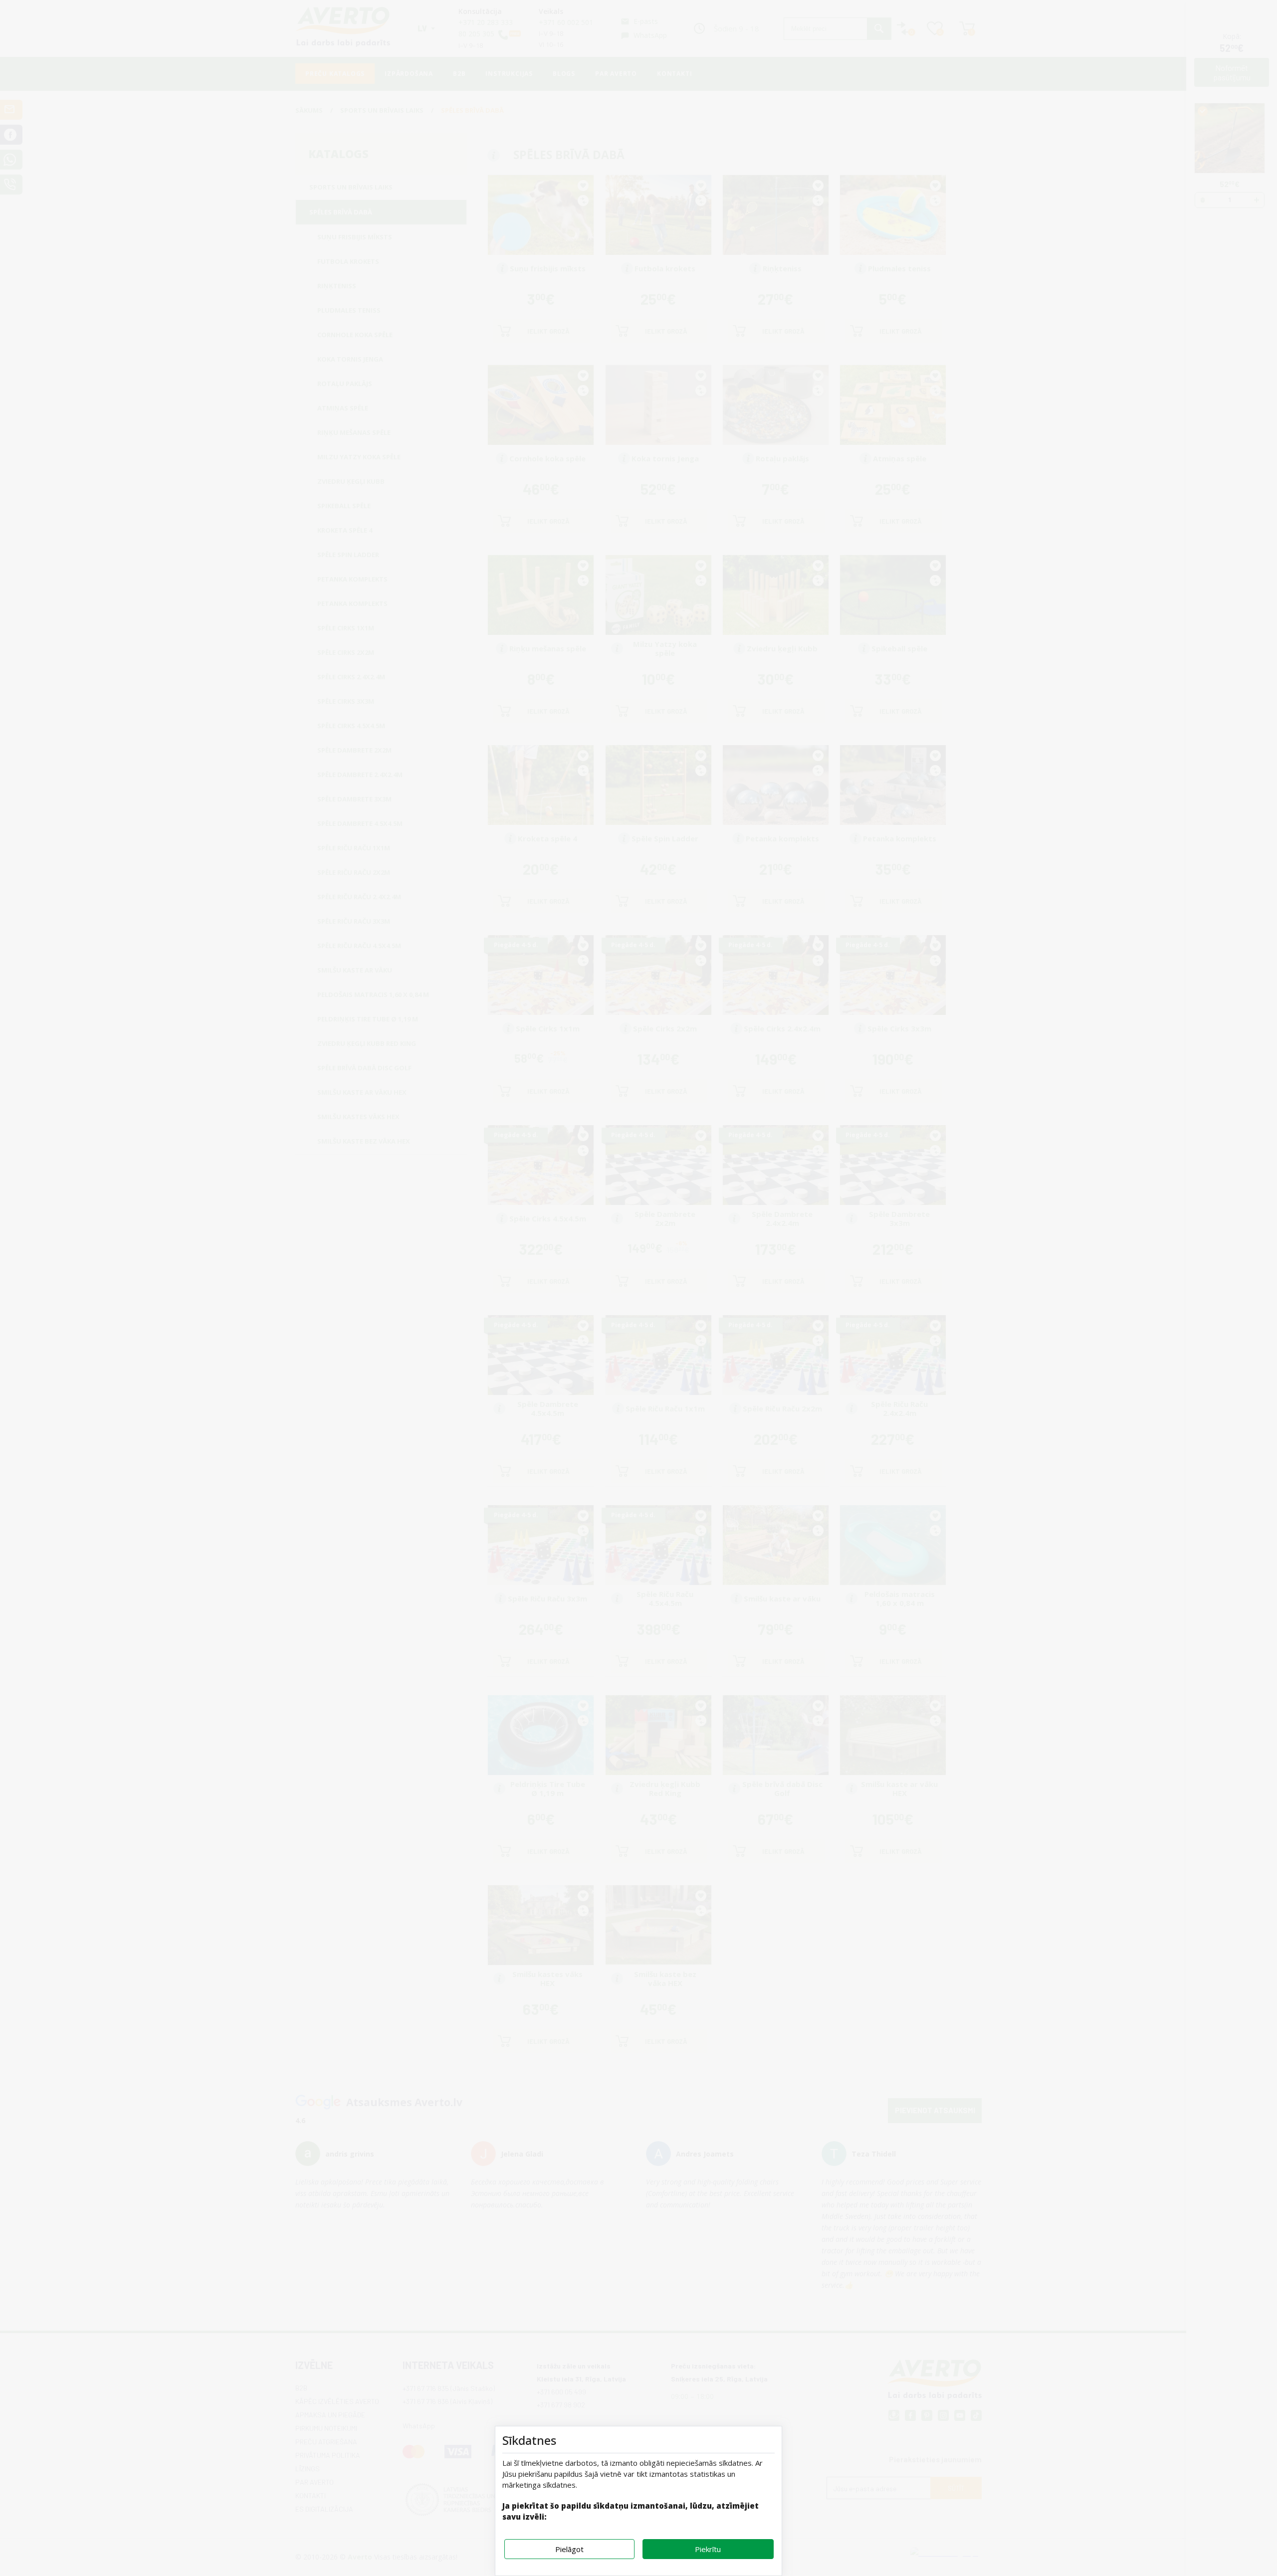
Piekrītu (708, 2549)
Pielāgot (569, 2549)
